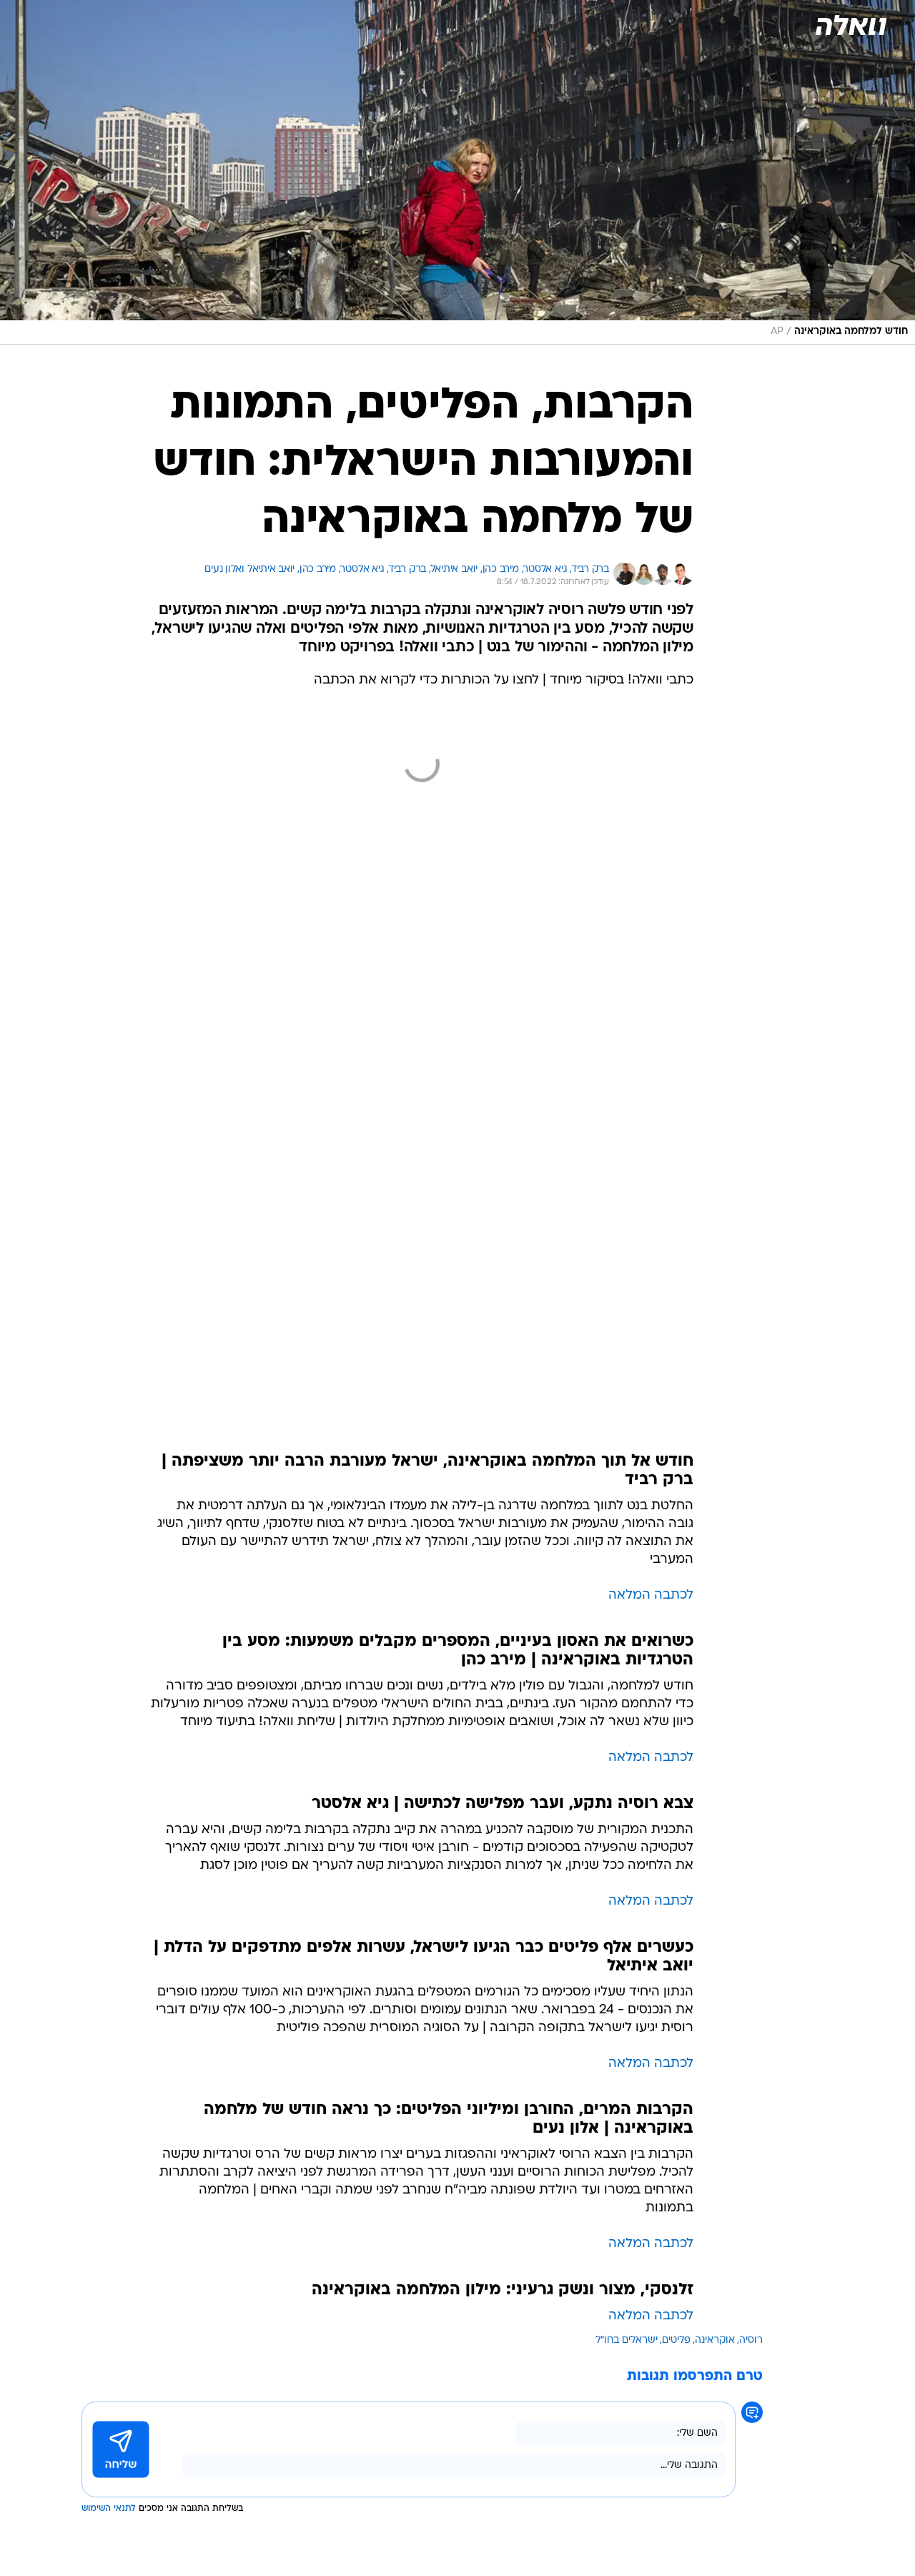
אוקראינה (715, 2340)
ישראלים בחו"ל (627, 2340)
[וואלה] (850, 25)
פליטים (676, 2340)
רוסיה (751, 2340)
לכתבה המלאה (651, 1595)
